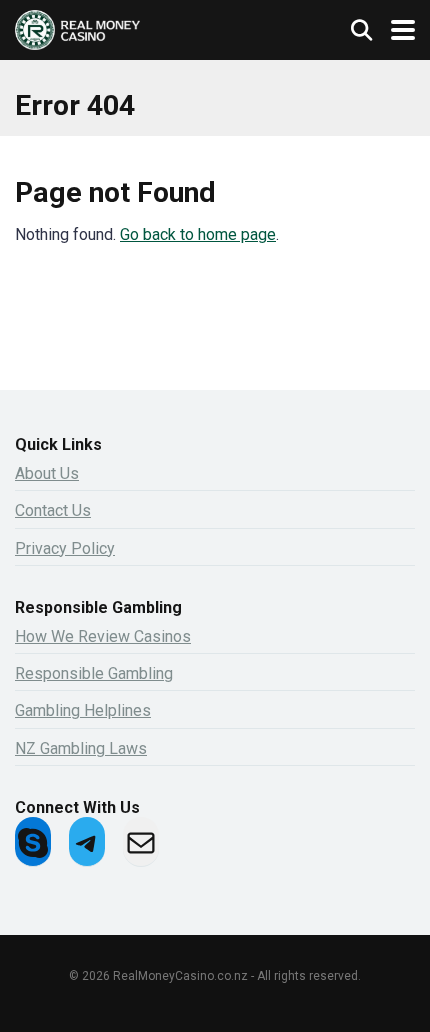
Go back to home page (198, 234)
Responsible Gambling (94, 673)
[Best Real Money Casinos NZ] (77, 27)
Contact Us (53, 510)
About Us (47, 473)
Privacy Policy (65, 548)
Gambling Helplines (83, 710)
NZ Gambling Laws (81, 748)
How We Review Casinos (103, 636)
